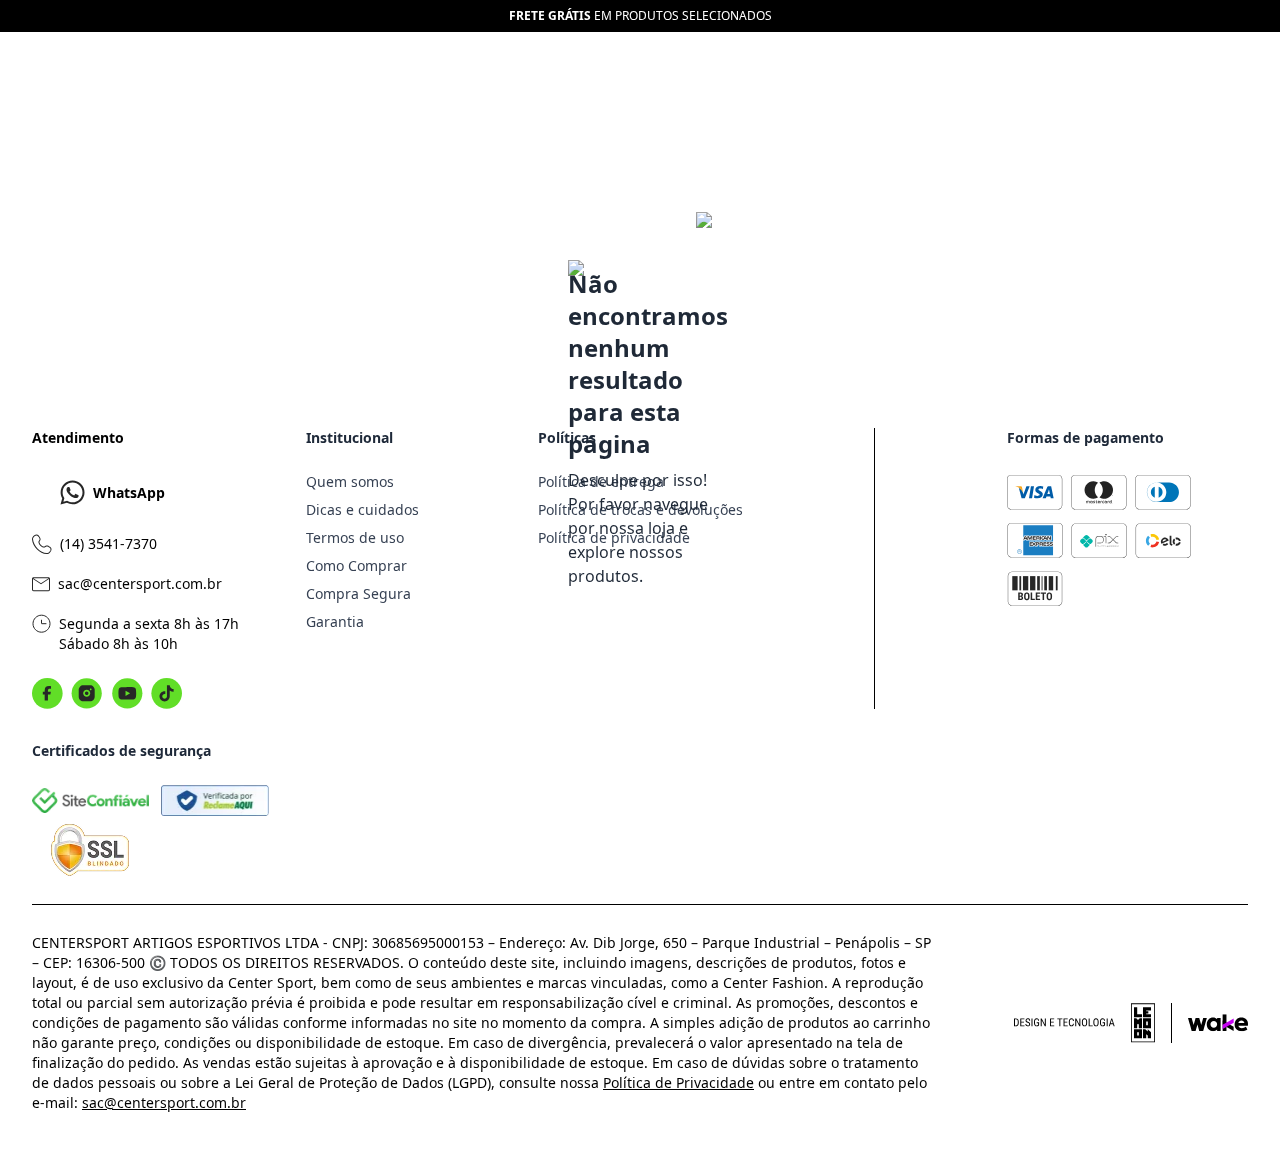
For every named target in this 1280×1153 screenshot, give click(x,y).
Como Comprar (356, 565)
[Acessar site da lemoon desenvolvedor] (1093, 1023)
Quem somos (350, 481)
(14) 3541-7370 (108, 543)
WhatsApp (129, 492)
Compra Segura (358, 593)
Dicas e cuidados (362, 509)
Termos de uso (355, 537)
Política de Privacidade (678, 1082)
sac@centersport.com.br (140, 583)
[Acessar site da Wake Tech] (1218, 1023)
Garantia (335, 621)
